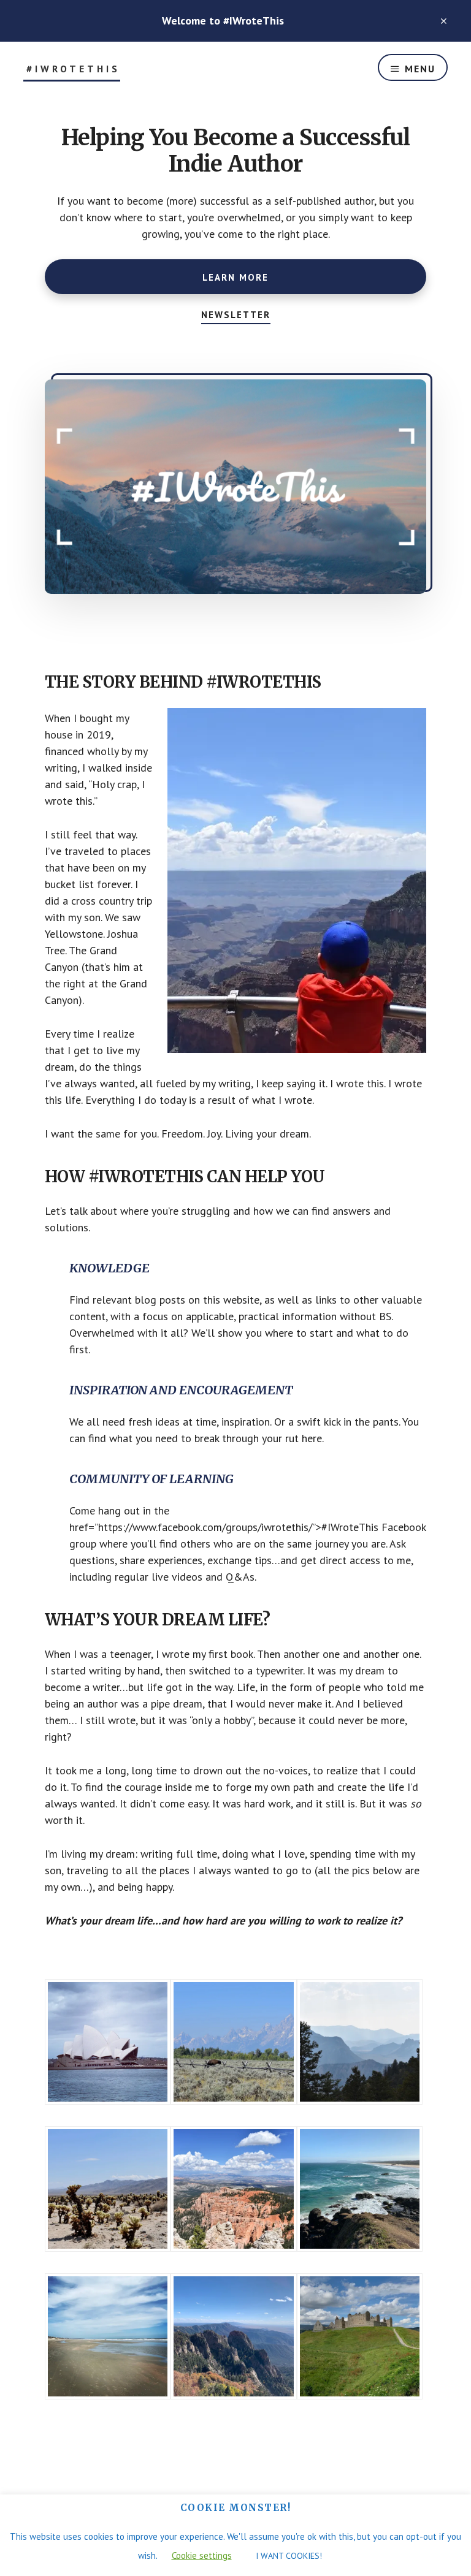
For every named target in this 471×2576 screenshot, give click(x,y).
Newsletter (236, 315)
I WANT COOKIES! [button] (289, 2556)
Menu (420, 69)
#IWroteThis (73, 69)
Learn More (235, 277)
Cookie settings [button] (202, 2555)
